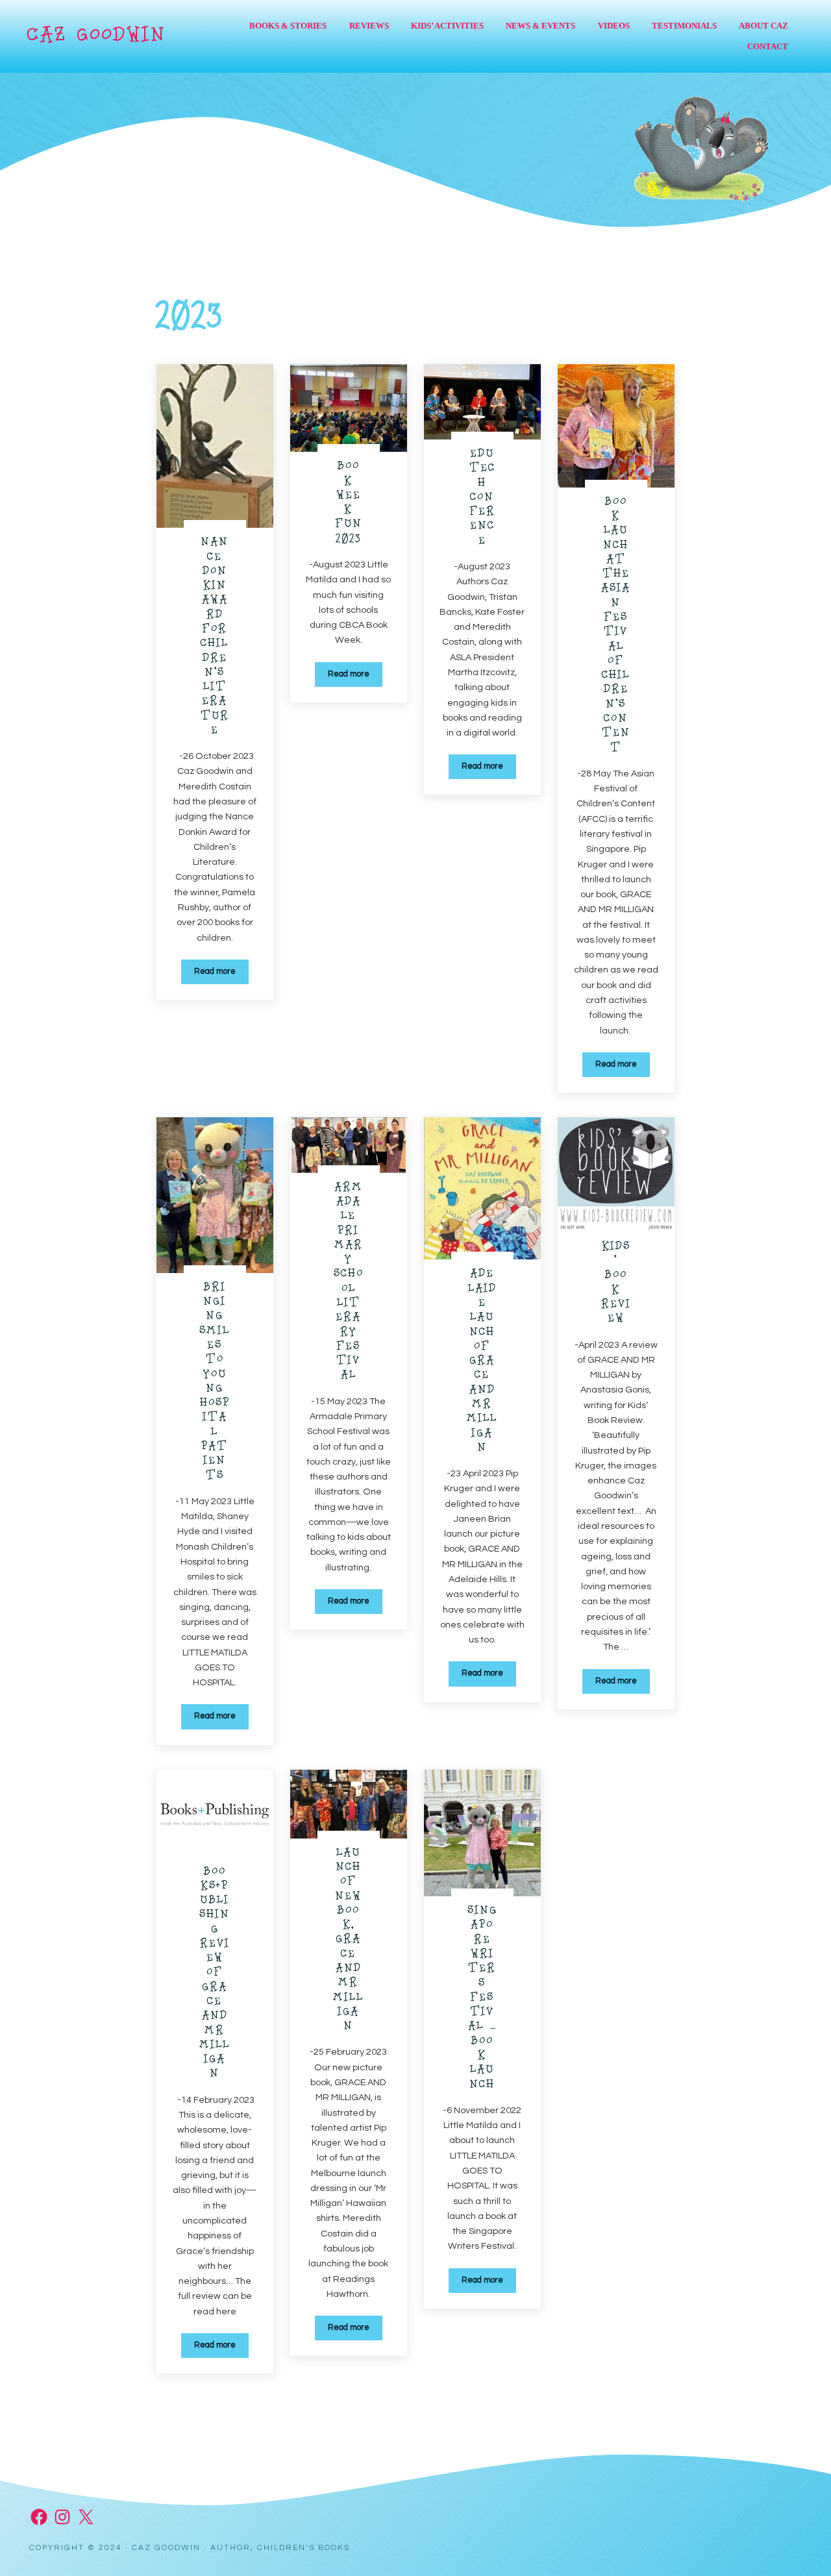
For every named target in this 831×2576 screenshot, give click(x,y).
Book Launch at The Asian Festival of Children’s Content (616, 625)
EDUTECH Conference (482, 498)
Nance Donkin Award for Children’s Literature (215, 637)
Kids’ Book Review (616, 1283)
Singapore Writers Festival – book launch (482, 1998)
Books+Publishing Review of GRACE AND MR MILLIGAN (215, 1974)
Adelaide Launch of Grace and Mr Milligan (482, 1361)
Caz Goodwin (96, 36)
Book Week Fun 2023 (349, 503)
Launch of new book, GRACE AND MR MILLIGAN (348, 1940)
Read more (221, 974)
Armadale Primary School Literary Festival (349, 1282)
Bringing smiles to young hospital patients (215, 1382)
